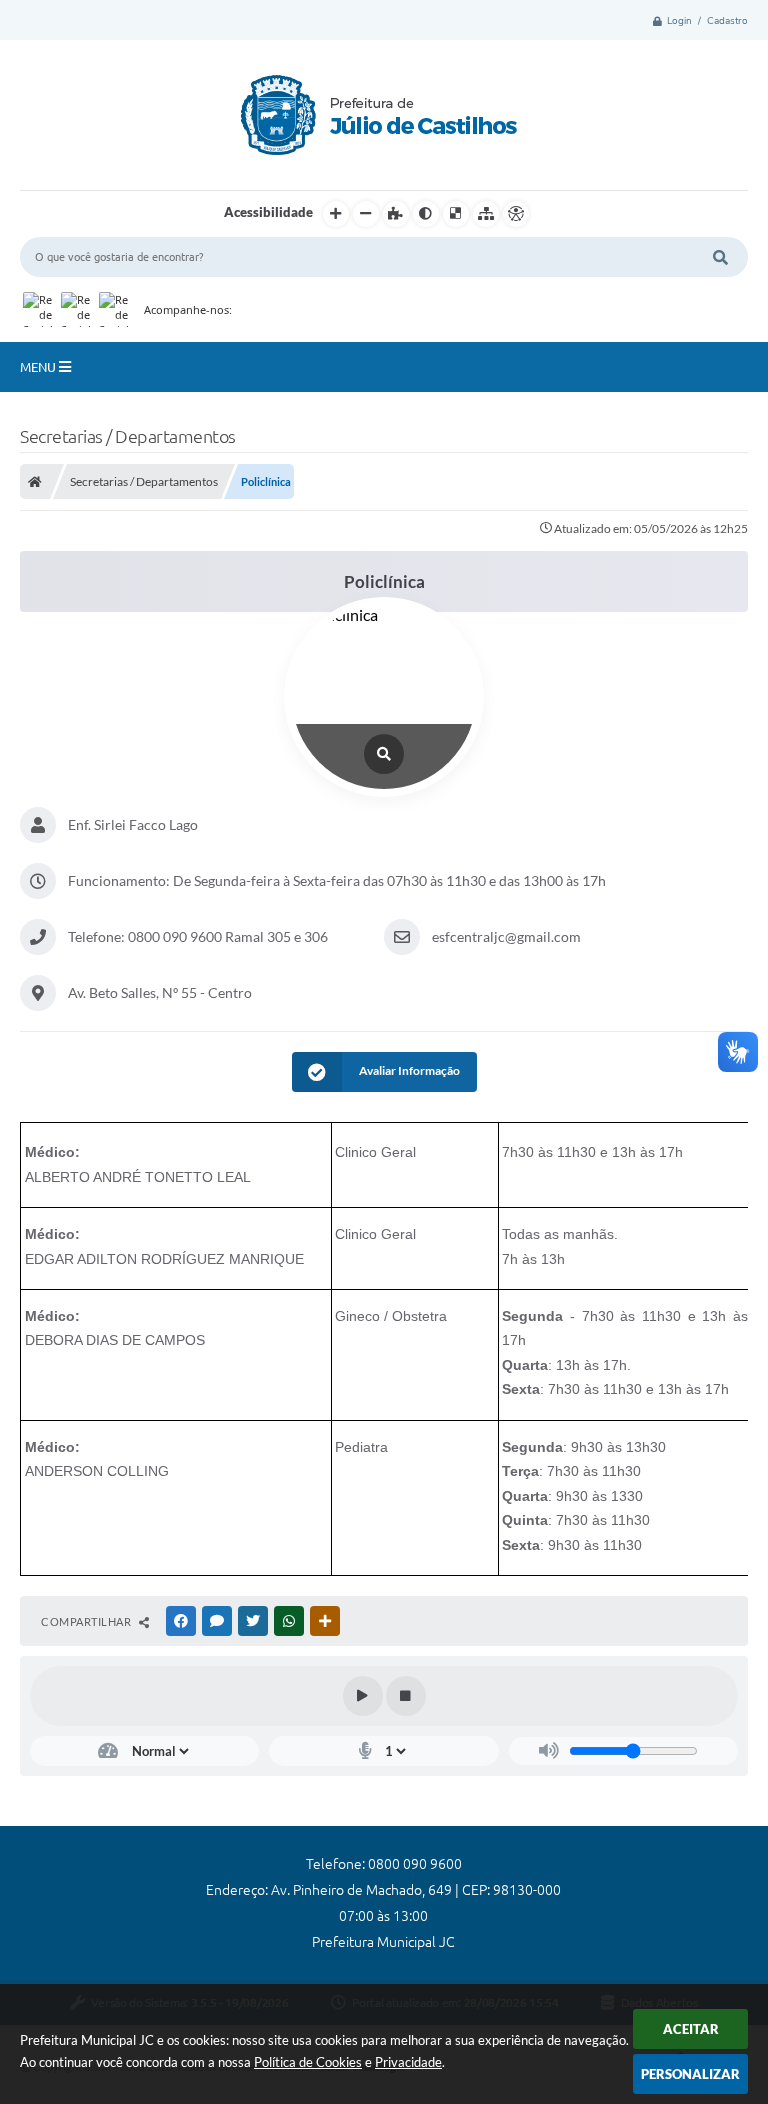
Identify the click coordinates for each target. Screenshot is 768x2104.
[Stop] (406, 1696)
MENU (39, 367)
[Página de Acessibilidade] (516, 214)
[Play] (363, 1696)
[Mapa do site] (486, 214)
